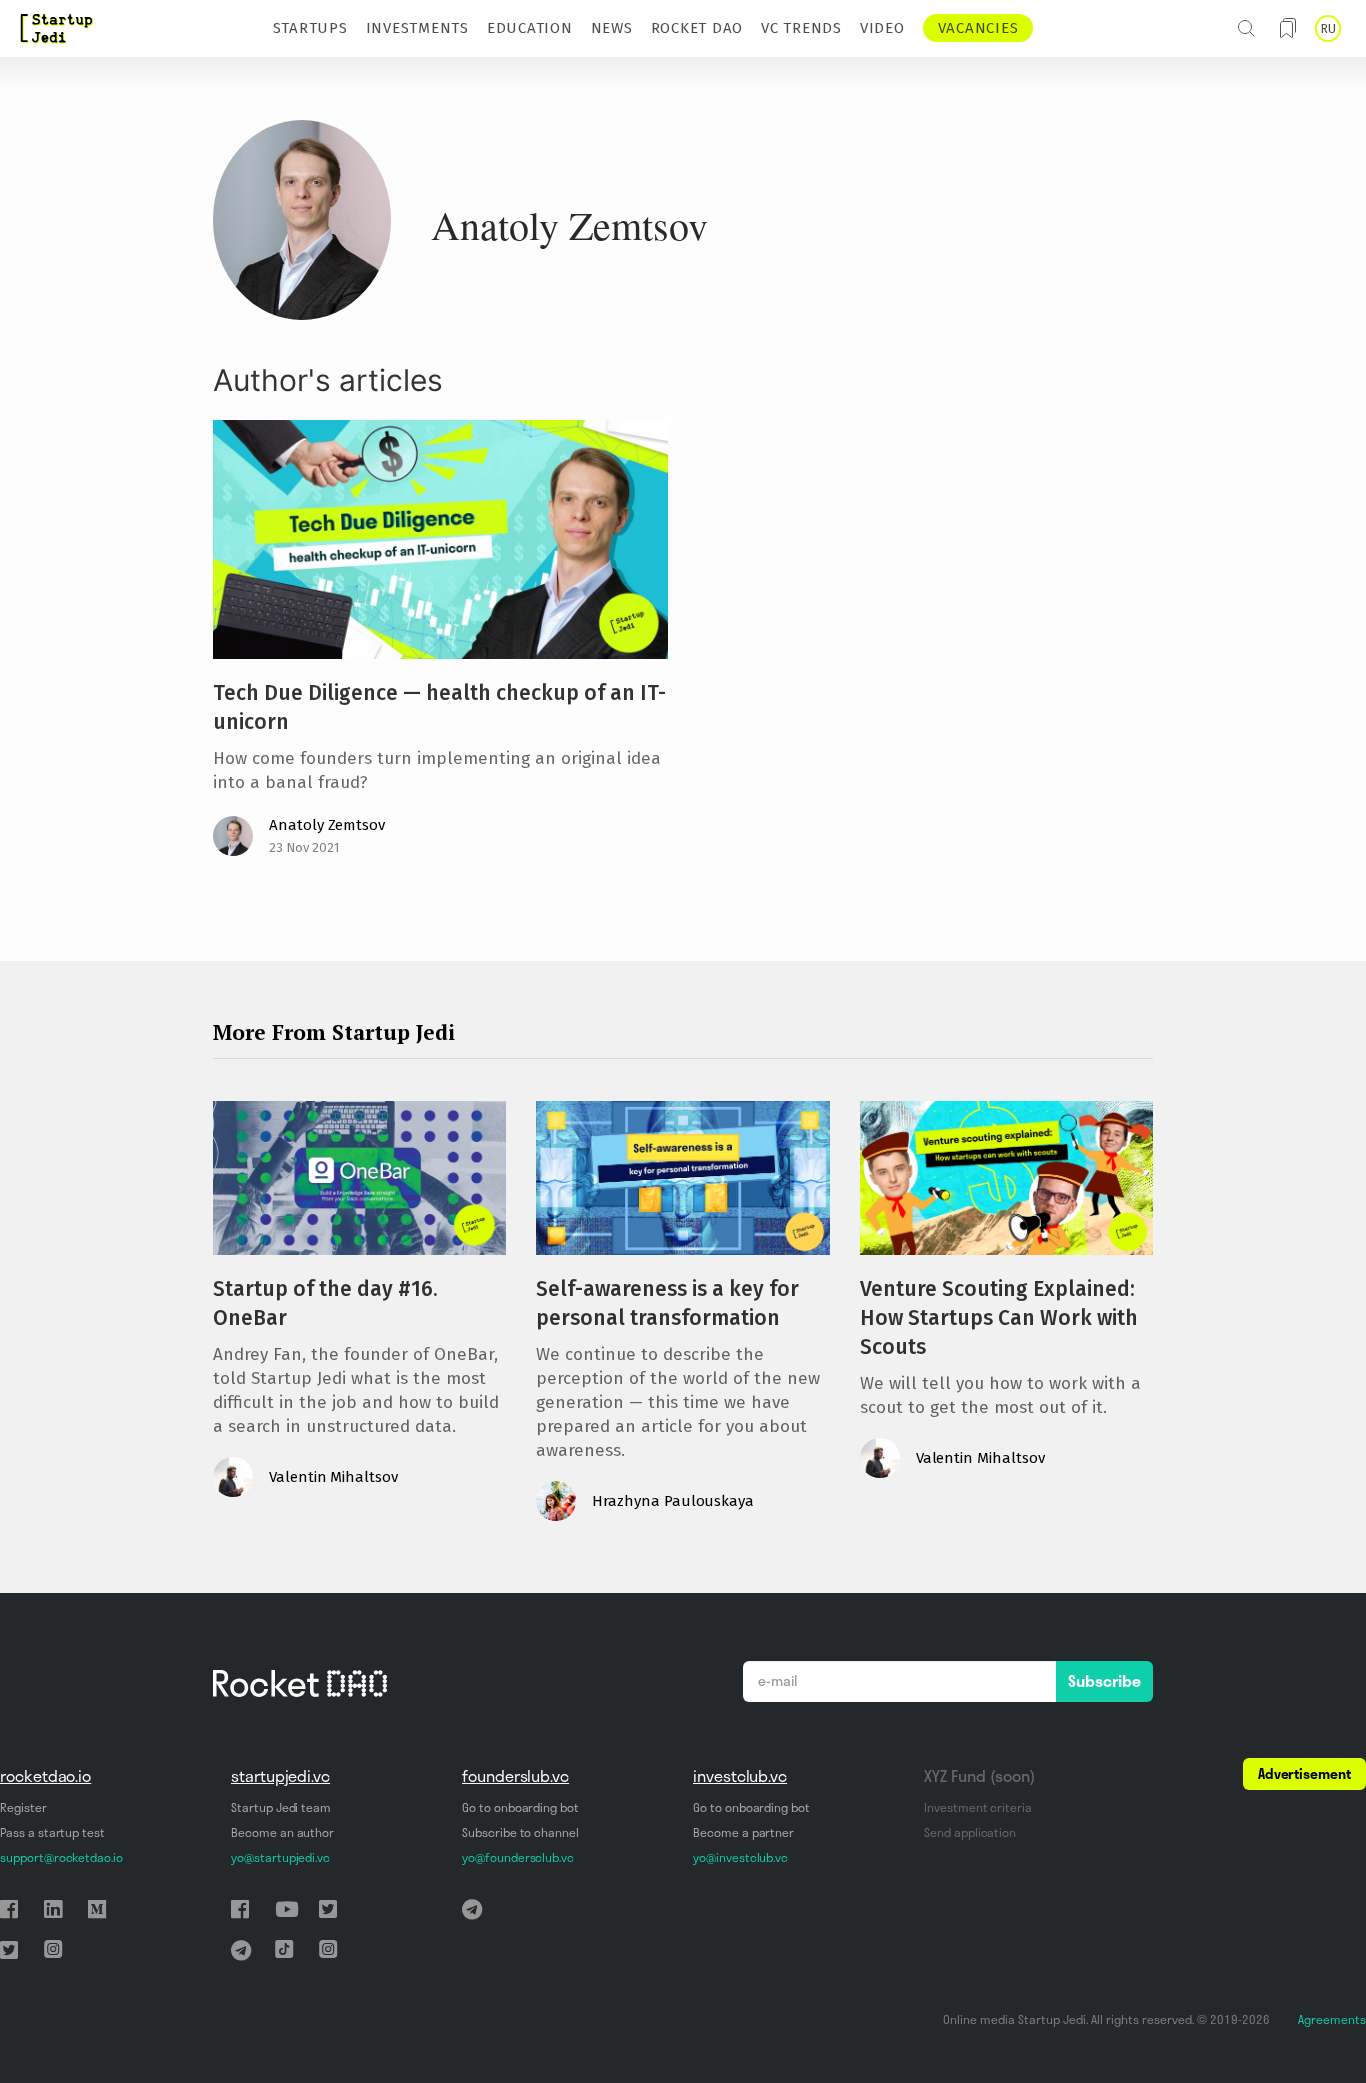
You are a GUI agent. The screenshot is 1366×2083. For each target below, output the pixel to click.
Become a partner (743, 1832)
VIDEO (882, 28)
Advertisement (1304, 1774)
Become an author (282, 1832)
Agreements (1332, 2019)
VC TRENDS (801, 28)
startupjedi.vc (280, 1776)
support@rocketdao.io (61, 1857)
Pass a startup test (52, 1832)
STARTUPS (310, 28)
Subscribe (1104, 1681)
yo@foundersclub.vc (518, 1857)
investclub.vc (740, 1776)
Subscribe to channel (520, 1832)
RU (1328, 28)
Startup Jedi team (281, 1807)
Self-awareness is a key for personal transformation (667, 1303)
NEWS (612, 28)
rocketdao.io (45, 1776)
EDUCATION (530, 28)
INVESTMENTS (417, 28)
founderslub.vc (515, 1776)
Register (23, 1807)
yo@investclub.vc (740, 1857)
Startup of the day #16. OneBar (325, 1303)
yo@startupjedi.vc (280, 1857)
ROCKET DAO (697, 28)
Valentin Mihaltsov (333, 1477)
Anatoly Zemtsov (327, 825)
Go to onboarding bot (520, 1807)
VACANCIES (978, 28)
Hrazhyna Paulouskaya (673, 1501)
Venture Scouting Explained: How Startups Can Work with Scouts (999, 1318)
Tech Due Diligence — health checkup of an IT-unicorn (439, 707)
